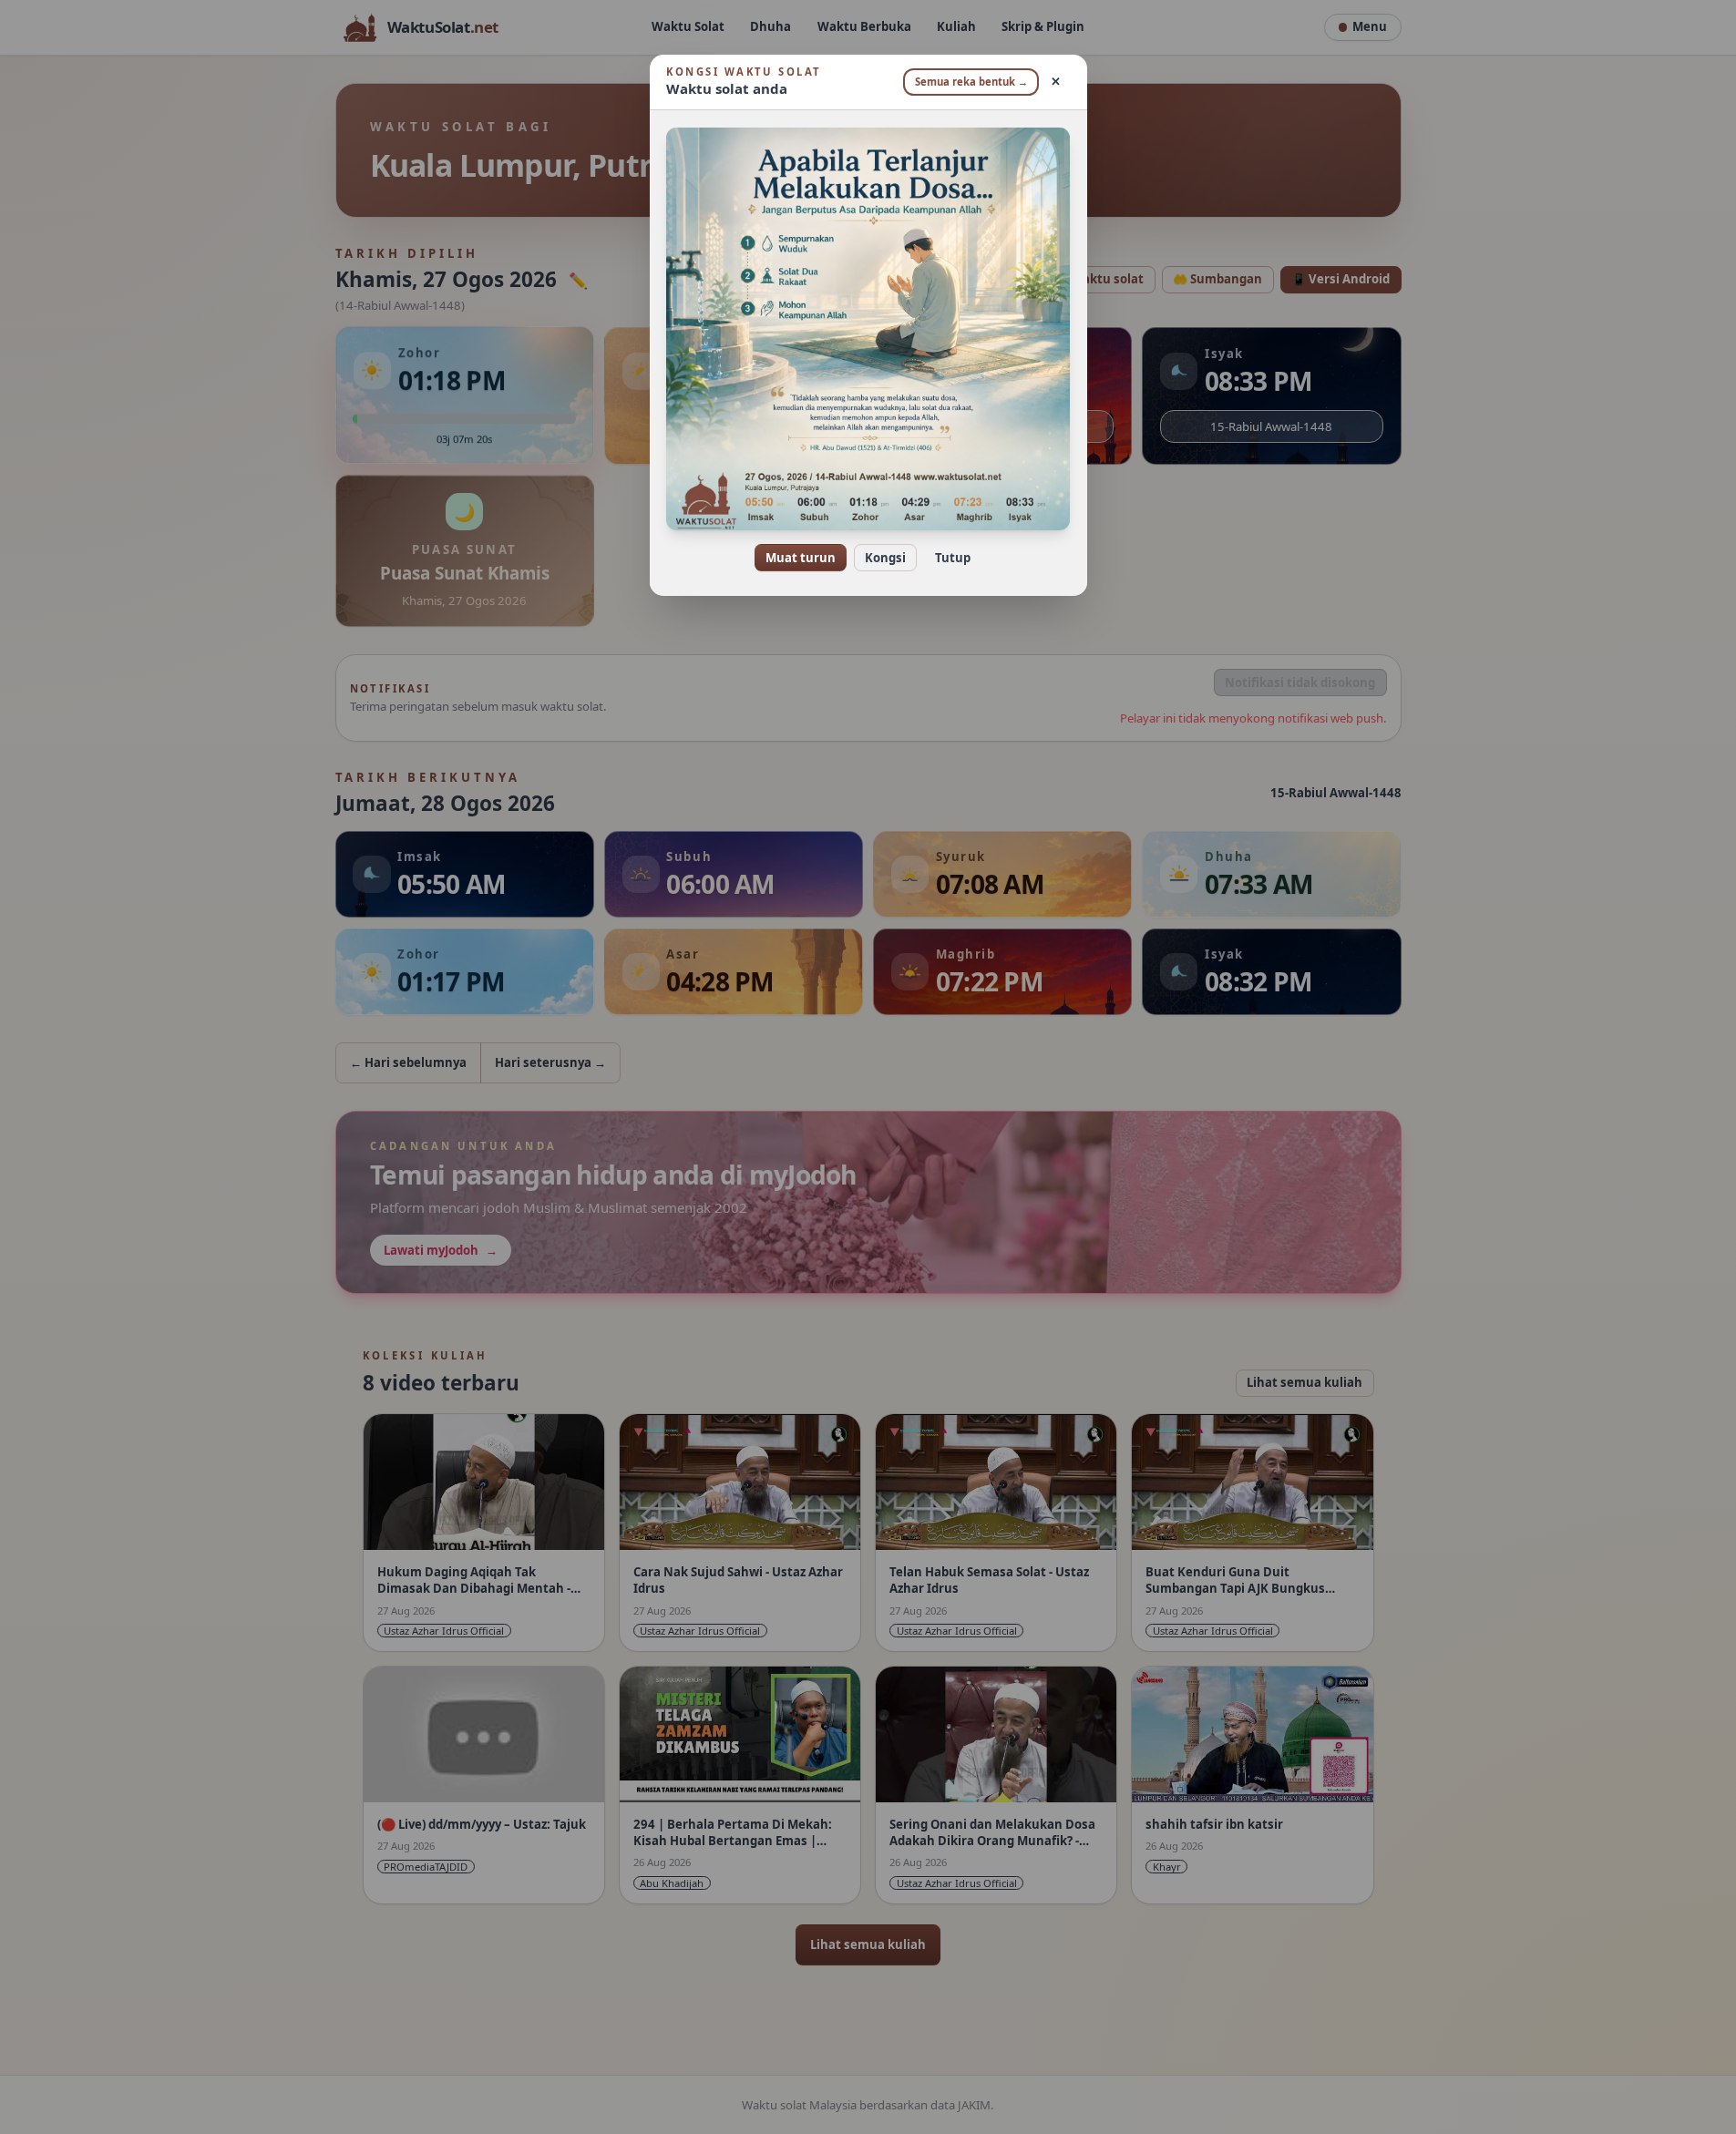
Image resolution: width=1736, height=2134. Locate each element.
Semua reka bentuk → (971, 82)
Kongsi (885, 558)
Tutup (953, 558)
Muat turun (801, 558)
